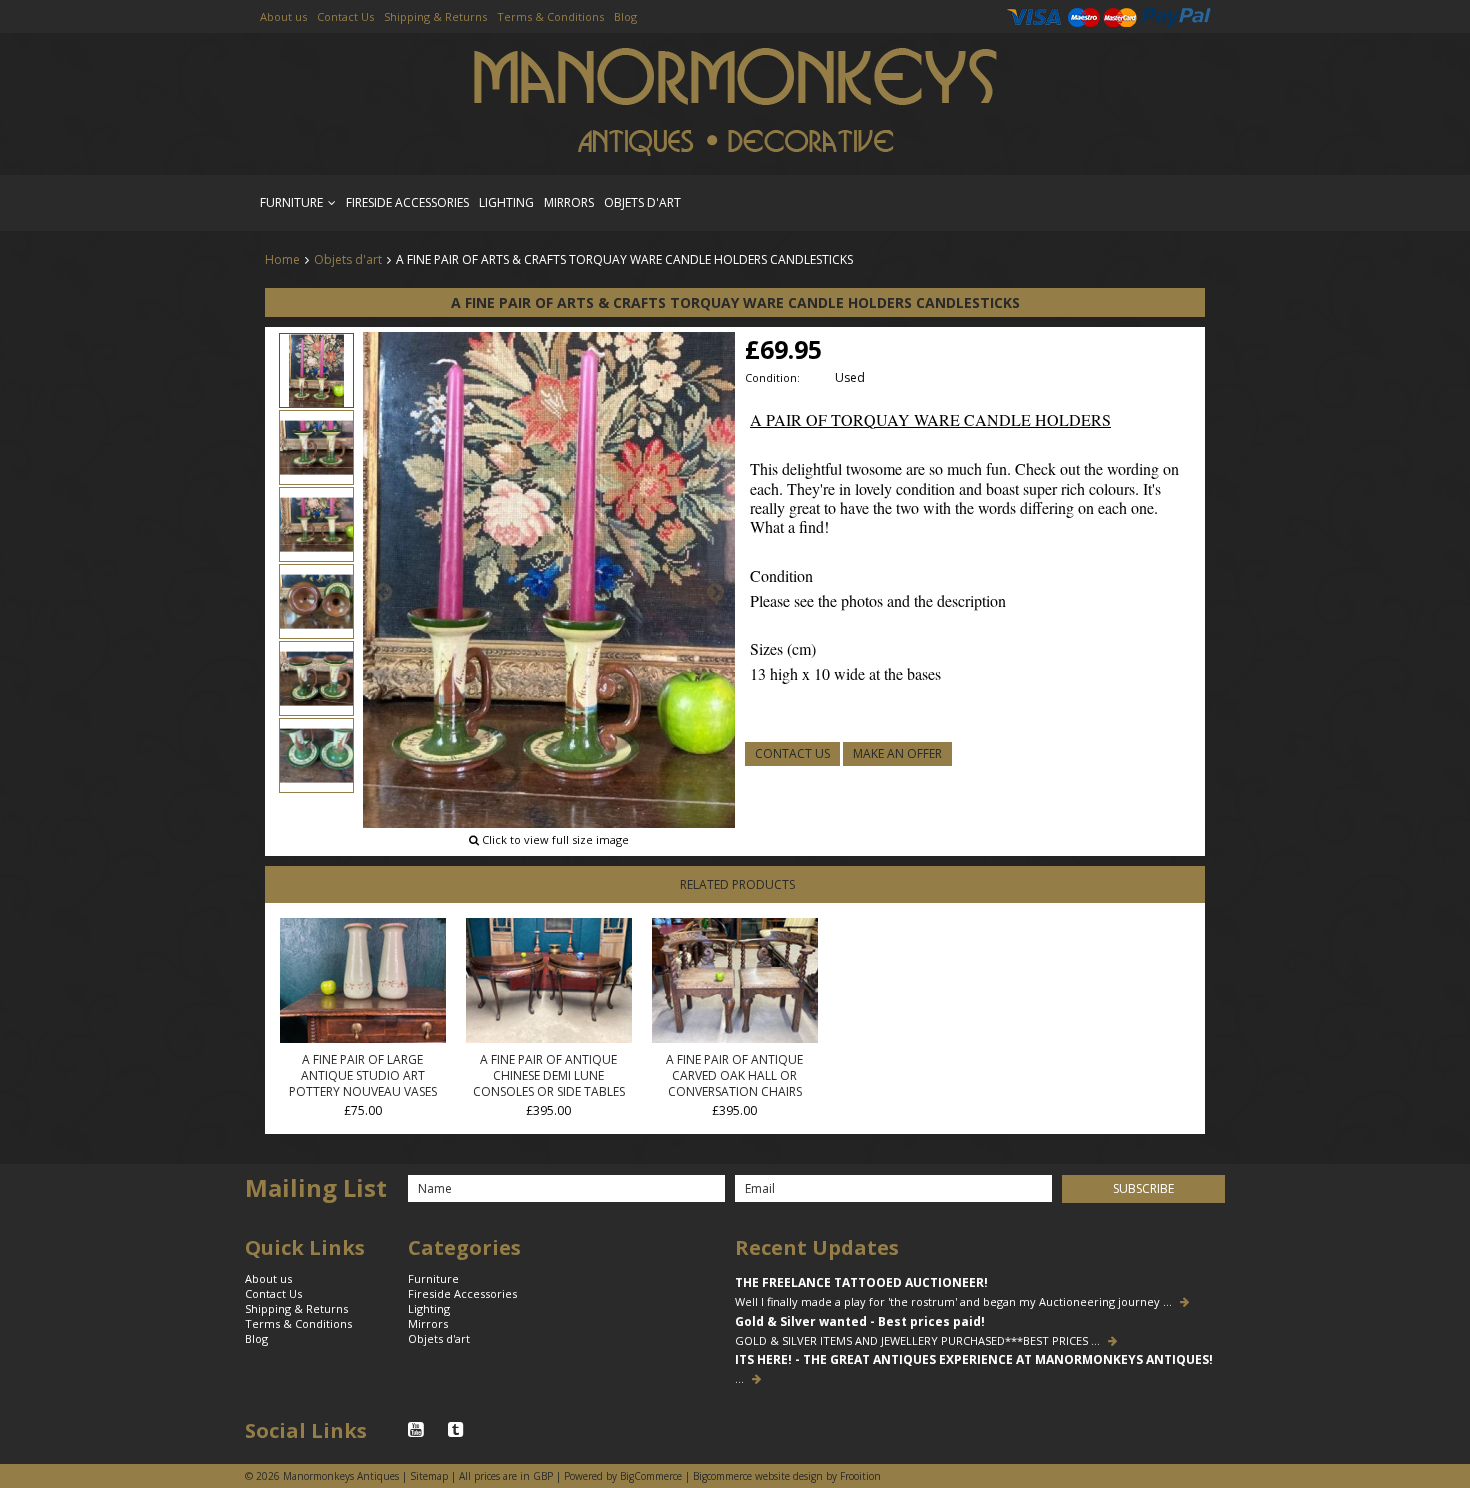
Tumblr (458, 1430)
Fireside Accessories (407, 202)
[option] (549, 591)
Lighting (506, 202)
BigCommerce (651, 1476)
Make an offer (897, 753)
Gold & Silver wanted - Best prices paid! (860, 1322)
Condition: (772, 377)
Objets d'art (642, 202)
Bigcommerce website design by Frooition (787, 1476)
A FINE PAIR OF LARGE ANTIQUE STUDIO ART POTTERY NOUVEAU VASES (363, 1075)
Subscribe (1143, 1188)
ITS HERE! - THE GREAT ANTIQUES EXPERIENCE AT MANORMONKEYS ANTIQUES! (974, 1360)
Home (282, 259)
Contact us (792, 753)
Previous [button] (383, 592)
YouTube (418, 1430)
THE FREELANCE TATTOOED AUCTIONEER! (861, 1283)
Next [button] (715, 592)
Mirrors (569, 202)
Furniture (291, 202)
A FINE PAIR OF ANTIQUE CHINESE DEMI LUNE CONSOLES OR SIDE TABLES (549, 1075)
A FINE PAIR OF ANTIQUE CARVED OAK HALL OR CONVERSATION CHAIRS (734, 1075)
